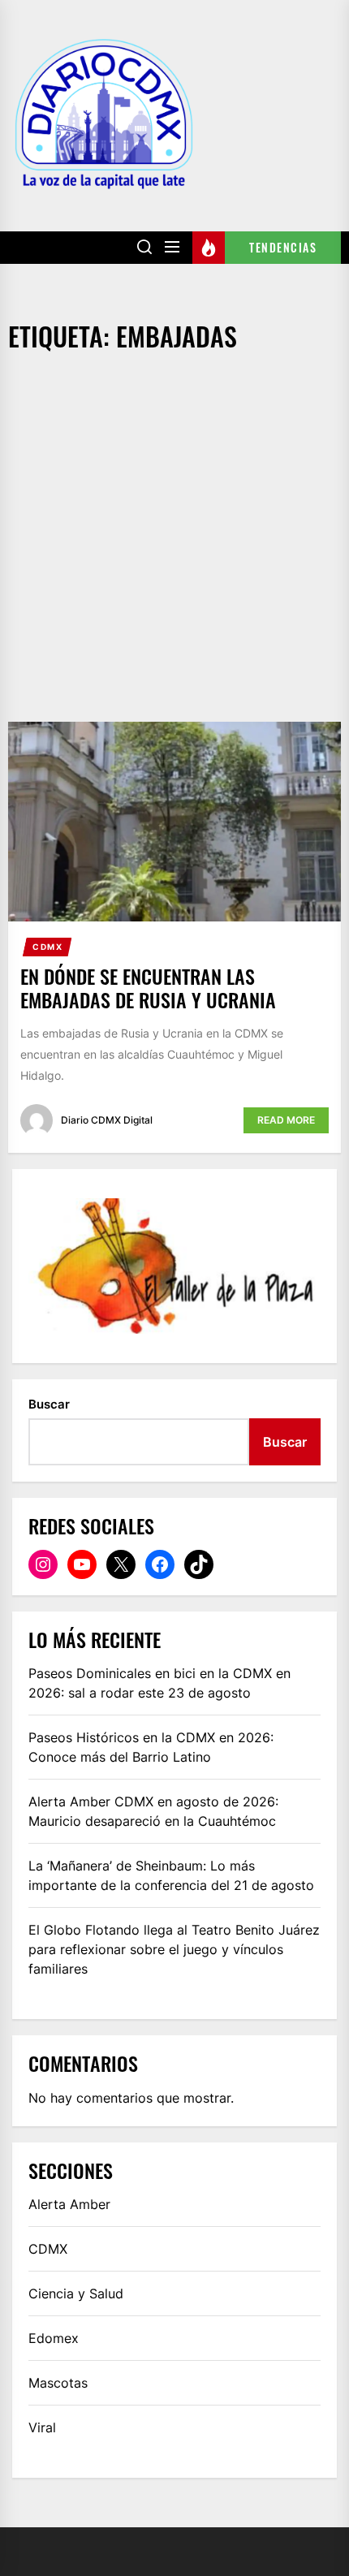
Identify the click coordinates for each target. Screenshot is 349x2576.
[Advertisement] (174, 539)
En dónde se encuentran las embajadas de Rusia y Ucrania (148, 988)
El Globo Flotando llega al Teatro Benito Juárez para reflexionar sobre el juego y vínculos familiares (174, 1949)
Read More (286, 1120)
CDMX (47, 947)
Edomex (54, 2338)
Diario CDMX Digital (107, 1120)
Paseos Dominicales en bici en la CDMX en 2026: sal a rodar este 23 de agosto (159, 1683)
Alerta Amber (69, 2204)
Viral (42, 2427)
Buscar (49, 1404)
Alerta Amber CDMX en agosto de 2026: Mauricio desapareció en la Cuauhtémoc (153, 1811)
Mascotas (58, 2383)
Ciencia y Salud (76, 2293)
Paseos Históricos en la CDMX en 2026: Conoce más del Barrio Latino (151, 1747)
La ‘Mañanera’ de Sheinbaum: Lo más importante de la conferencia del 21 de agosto (171, 1875)
